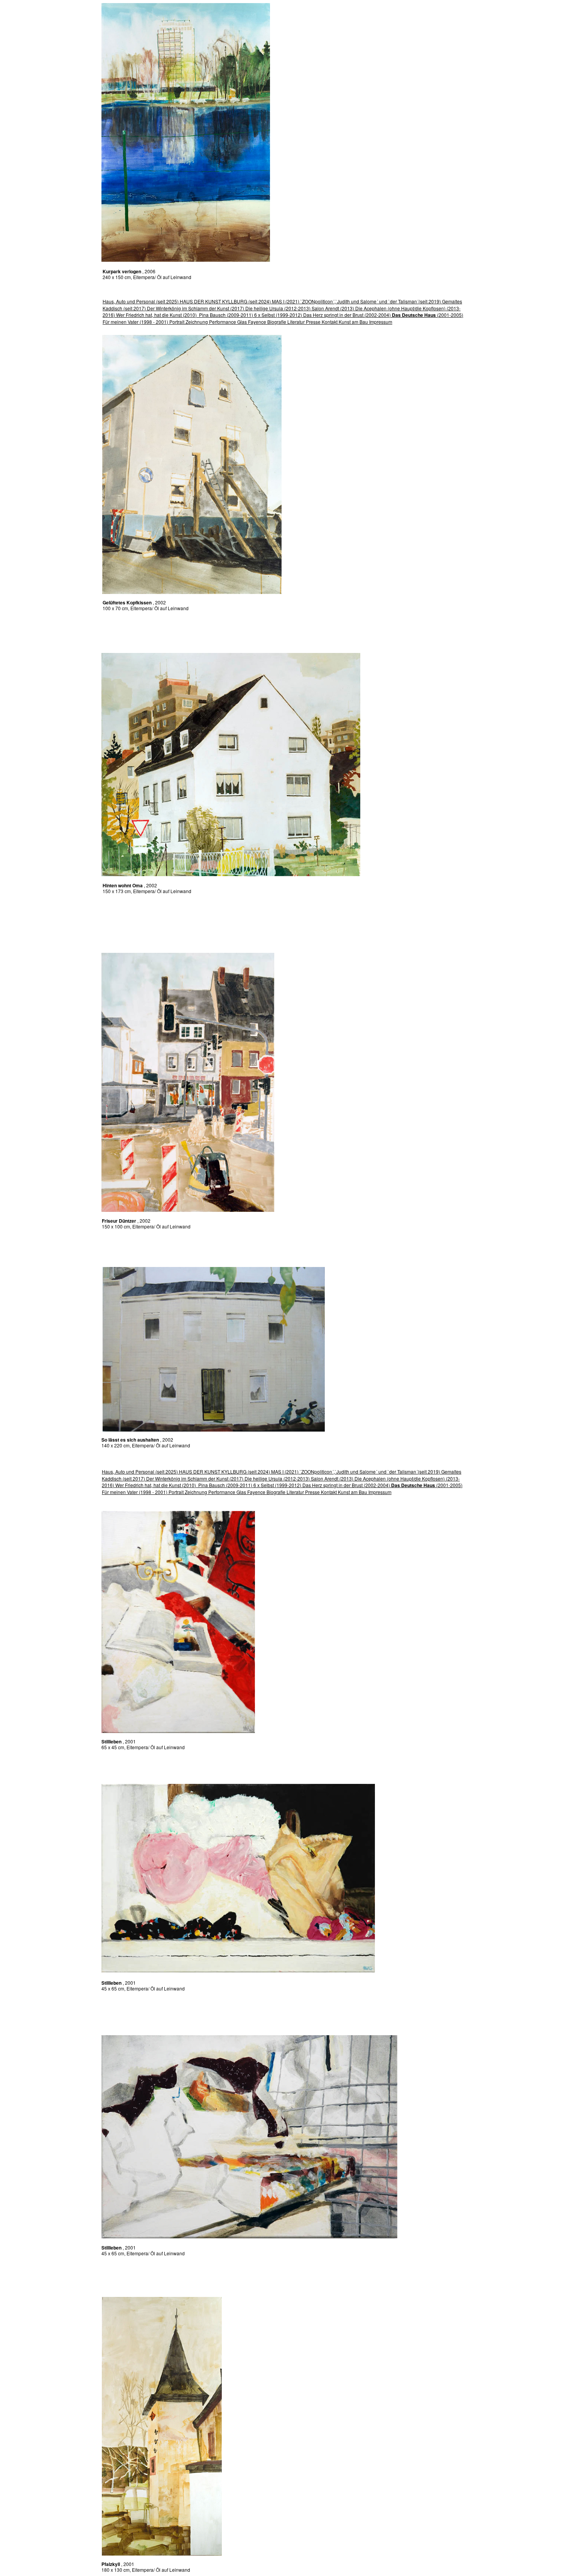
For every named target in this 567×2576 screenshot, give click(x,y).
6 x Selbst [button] (264, 315)
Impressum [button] (381, 322)
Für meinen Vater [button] (121, 322)
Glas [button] (242, 322)
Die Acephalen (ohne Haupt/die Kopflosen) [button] (400, 308)
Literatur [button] (296, 322)
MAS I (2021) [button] (286, 301)
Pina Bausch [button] (212, 315)
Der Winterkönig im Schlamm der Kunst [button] (189, 308)
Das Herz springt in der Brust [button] (333, 315)
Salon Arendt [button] (326, 308)
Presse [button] (313, 322)
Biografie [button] (277, 322)
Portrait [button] (177, 322)
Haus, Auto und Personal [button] (129, 301)
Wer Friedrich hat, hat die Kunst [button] (149, 315)
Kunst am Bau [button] (353, 322)
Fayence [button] (257, 322)
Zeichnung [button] (197, 322)
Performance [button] (223, 322)
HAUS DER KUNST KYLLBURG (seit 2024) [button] (225, 301)
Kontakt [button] (330, 322)
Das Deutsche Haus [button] (414, 315)
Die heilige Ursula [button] (264, 308)
